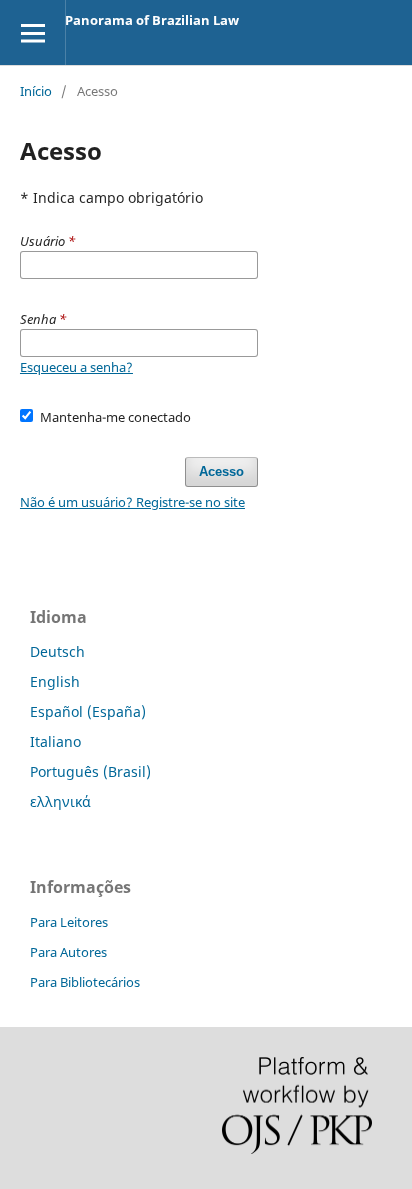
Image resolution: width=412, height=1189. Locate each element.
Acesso (221, 471)
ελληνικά (60, 801)
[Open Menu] (32, 32)
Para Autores (68, 952)
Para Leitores (69, 922)
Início (36, 91)
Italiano (55, 741)
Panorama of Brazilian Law (152, 20)
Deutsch (57, 651)
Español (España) (88, 711)
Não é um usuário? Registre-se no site (132, 502)
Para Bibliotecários (85, 982)
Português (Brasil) (90, 771)
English (55, 681)
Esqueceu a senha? (76, 367)
